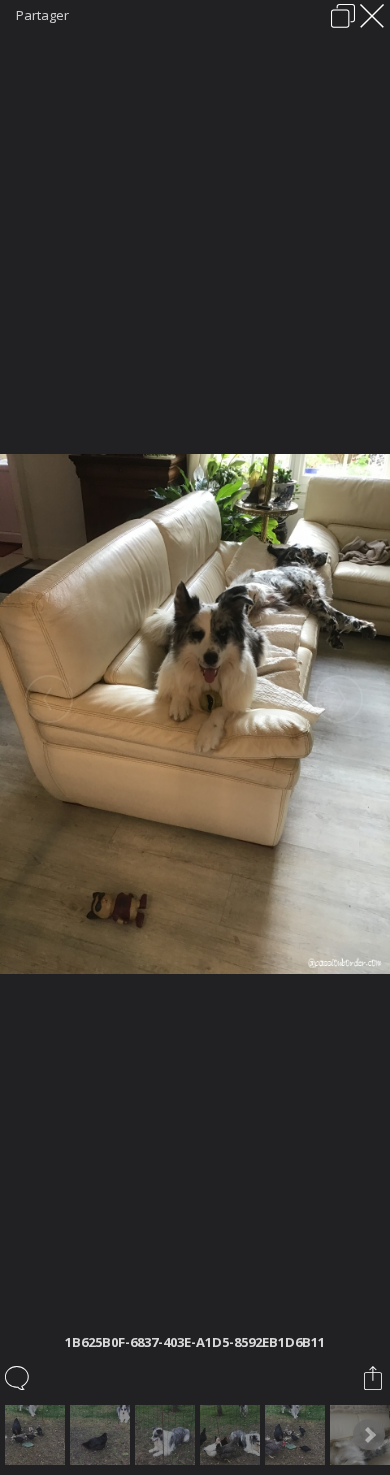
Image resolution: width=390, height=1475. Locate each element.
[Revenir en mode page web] (343, 16)
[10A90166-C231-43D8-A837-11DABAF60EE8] (297, 1435)
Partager (42, 15)
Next (369, 1435)
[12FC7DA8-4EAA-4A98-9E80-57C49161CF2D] (232, 1435)
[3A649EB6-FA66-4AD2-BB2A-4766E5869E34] (167, 1435)
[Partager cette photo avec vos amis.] (374, 1378)
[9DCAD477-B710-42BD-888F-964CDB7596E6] (37, 1435)
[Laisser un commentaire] (18, 1378)
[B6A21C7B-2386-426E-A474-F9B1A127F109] (102, 1435)
